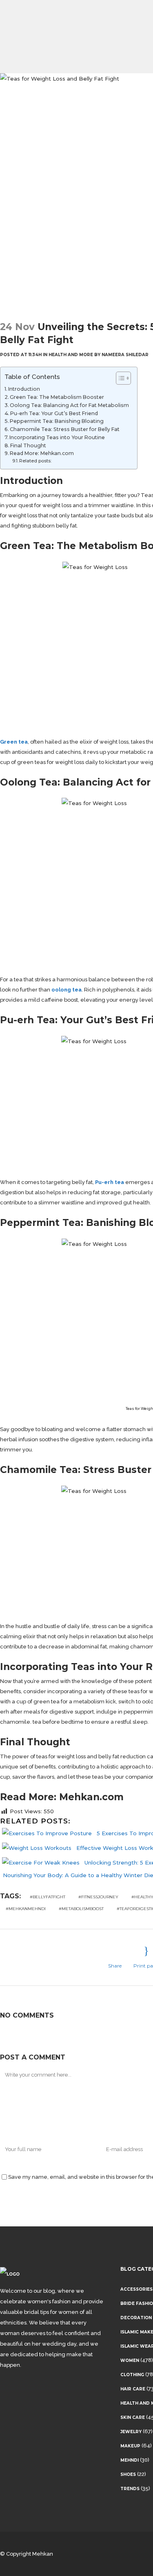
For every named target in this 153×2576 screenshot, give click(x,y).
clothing (132, 2375)
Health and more (71, 355)
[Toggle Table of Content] (119, 378)
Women (130, 2360)
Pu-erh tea (110, 1182)
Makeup (130, 2446)
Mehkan (43, 2554)
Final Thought (28, 445)
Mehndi (130, 2460)
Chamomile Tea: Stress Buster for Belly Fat (65, 429)
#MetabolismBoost (81, 1909)
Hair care (133, 2389)
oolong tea (67, 990)
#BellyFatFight (48, 1897)
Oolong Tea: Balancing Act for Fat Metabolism (69, 405)
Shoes (128, 2474)
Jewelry (131, 2432)
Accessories (136, 2289)
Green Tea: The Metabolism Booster (57, 397)
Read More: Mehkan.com (42, 453)
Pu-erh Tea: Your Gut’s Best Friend (54, 413)
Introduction (24, 389)
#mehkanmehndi (26, 1909)
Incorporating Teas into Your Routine (57, 437)
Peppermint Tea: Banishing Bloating (57, 421)
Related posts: (35, 461)
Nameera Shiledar (125, 355)
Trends (130, 2489)
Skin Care (133, 2417)
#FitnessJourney (98, 1897)
